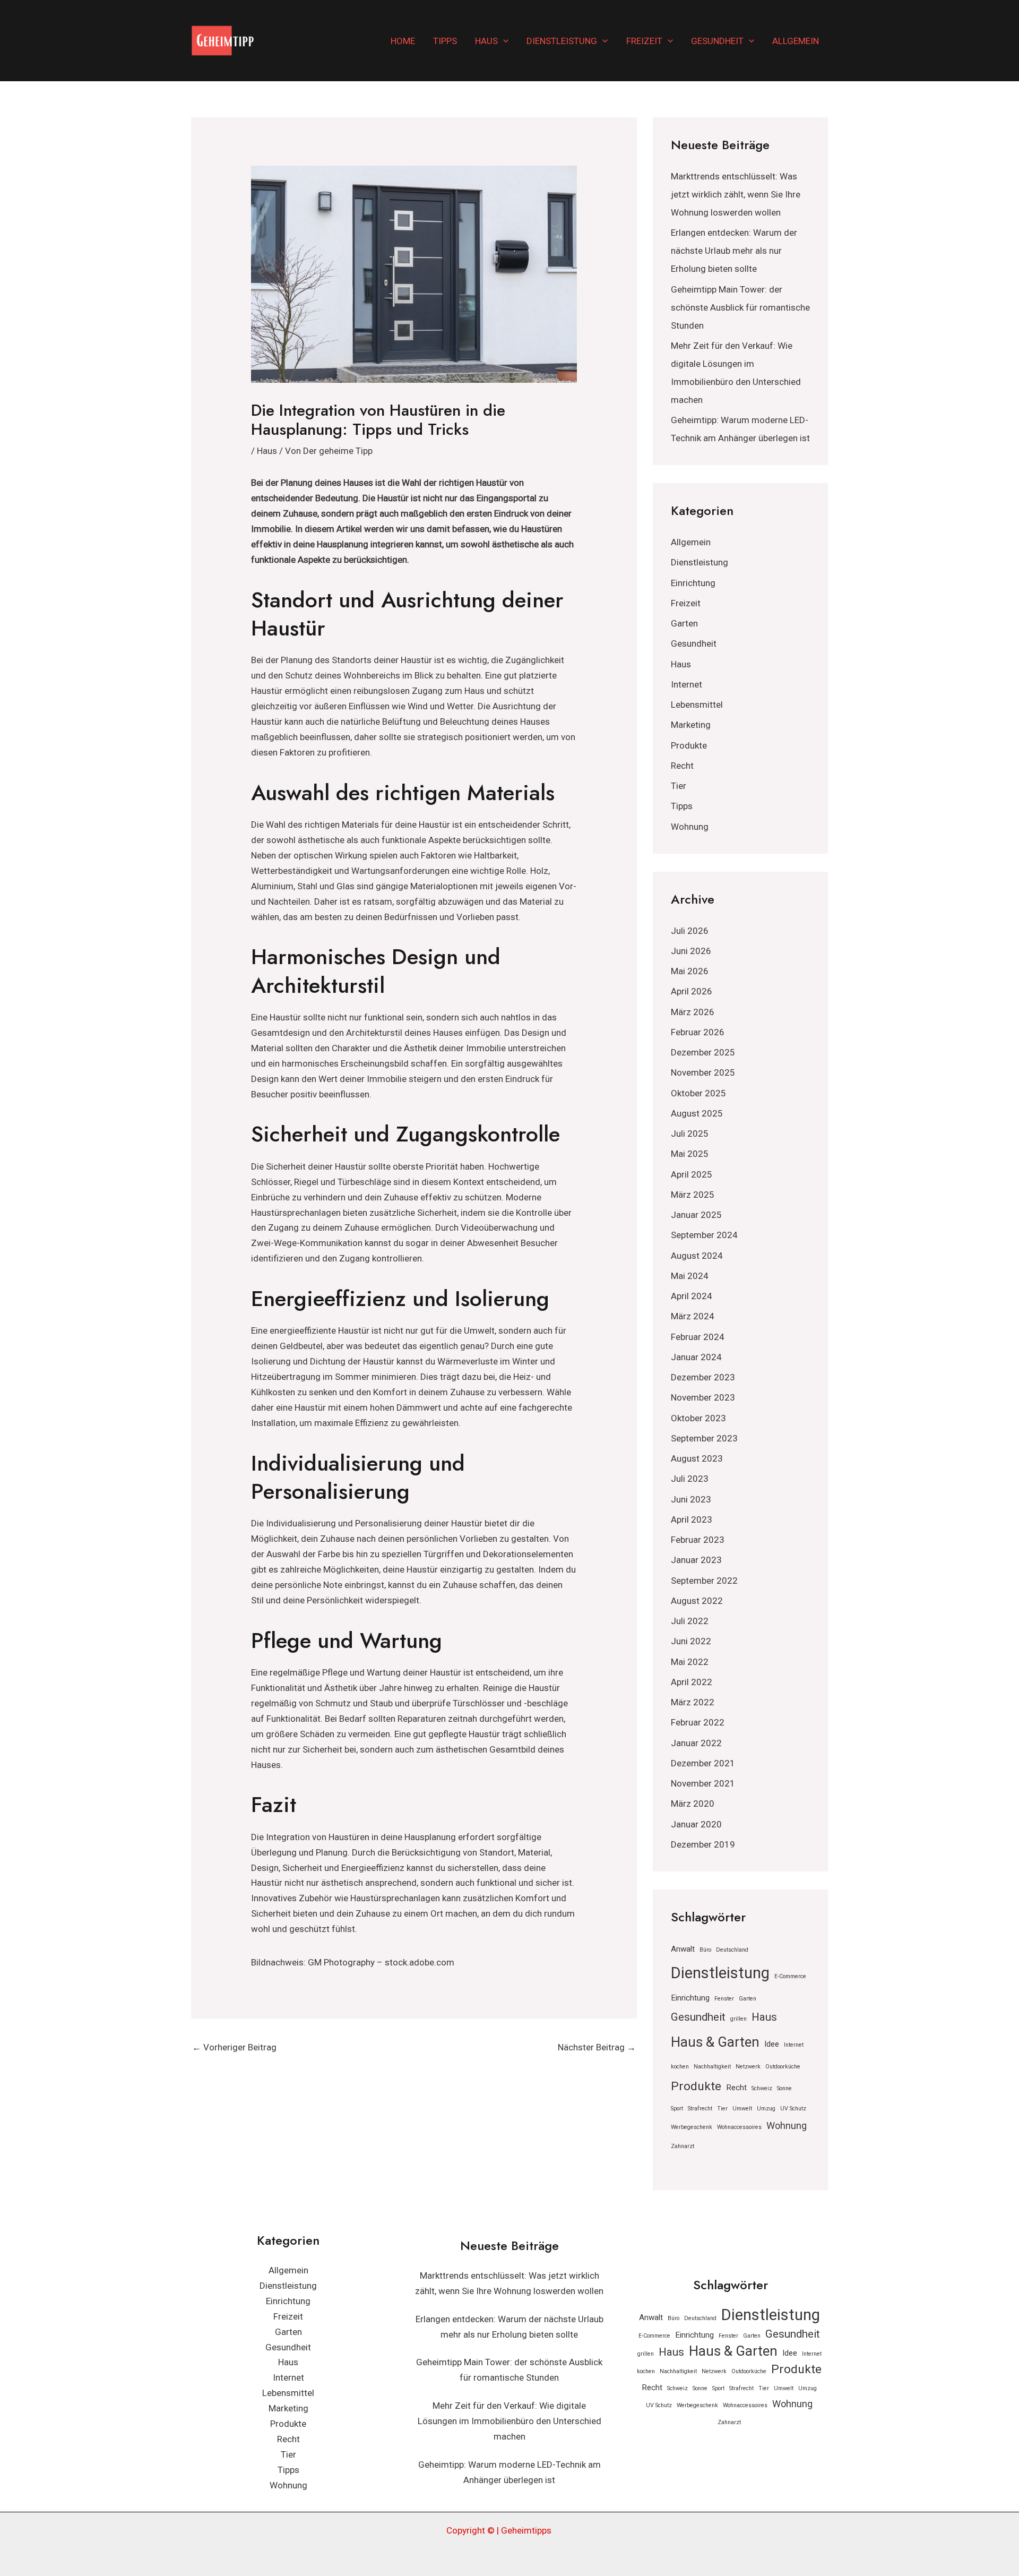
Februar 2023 (698, 1540)
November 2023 (703, 1397)
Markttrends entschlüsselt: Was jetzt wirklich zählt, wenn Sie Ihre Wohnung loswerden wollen (736, 194)
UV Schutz (793, 2109)
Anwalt (683, 1949)
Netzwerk (748, 2067)
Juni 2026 (691, 951)
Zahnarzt (683, 2146)
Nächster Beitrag (597, 2047)
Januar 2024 (696, 1357)
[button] (503, 41)
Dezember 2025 (703, 1052)
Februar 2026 (698, 1032)
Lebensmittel (697, 705)
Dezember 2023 (703, 1377)
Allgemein (796, 41)
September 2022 (704, 1581)
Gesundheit (717, 41)
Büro (705, 1950)
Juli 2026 (690, 931)
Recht (682, 766)
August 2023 (697, 1458)
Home (403, 41)
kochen (680, 2067)
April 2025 (692, 1174)
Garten (684, 623)
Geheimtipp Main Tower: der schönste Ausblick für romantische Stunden (740, 307)
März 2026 (693, 1012)
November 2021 (703, 1783)
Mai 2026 (690, 971)
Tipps (445, 41)
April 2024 (692, 1296)
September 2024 (704, 1235)
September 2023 (704, 1438)
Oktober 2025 (698, 1093)
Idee (772, 2044)
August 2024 (697, 1256)
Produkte (689, 745)
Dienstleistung (562, 41)
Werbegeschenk (692, 2127)
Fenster (724, 1999)
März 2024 (693, 1316)
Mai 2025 (690, 1154)
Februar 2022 (698, 1722)
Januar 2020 (696, 1824)
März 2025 (693, 1195)
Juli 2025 (690, 1134)
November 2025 (703, 1072)
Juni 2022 (691, 1641)
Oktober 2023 (698, 1418)
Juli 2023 (690, 1479)
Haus (486, 41)
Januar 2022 (696, 1743)
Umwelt (742, 2109)
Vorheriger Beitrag (234, 2047)
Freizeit (644, 41)
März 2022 (693, 1702)
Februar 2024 (698, 1337)
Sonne (784, 2088)
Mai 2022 (690, 1662)
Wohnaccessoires (739, 2127)
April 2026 (692, 991)
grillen (739, 2019)
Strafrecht (700, 2109)
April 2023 (692, 1519)
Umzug (766, 2109)
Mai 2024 (690, 1276)
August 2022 (697, 1601)
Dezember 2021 (703, 1763)
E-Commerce (790, 1976)
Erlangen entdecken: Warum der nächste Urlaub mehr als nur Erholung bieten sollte (734, 251)
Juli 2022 (690, 1621)
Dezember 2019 (703, 1844)
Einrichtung (693, 583)
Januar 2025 (696, 1215)
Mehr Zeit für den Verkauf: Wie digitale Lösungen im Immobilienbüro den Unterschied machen (509, 2421)
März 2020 (693, 1804)
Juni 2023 (691, 1499)
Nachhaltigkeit (712, 2067)
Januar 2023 (696, 1560)
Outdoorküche (783, 2067)
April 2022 (692, 1682)
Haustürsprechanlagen (296, 1213)
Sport (677, 2109)
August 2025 (697, 1113)
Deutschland (732, 1950)
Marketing (691, 725)
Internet (686, 684)
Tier (679, 786)
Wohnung (690, 827)
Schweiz (762, 2088)
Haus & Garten (715, 2042)
